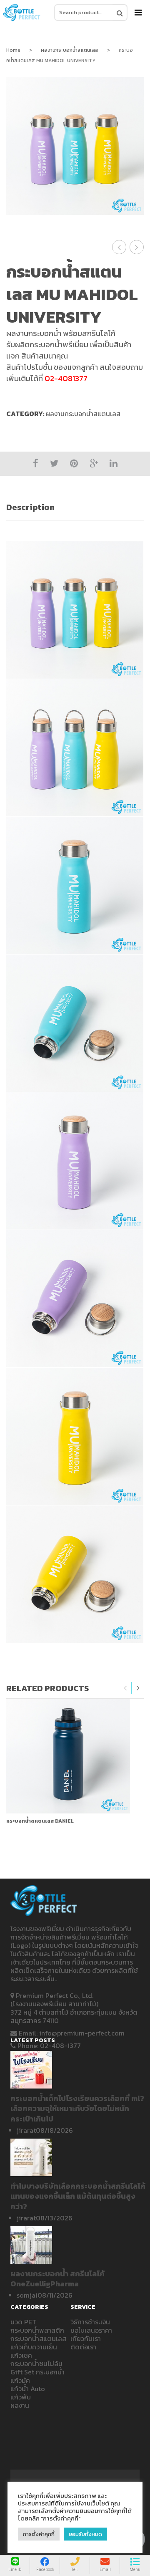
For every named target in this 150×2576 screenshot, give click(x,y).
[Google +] (94, 463)
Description (30, 507)
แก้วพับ (21, 2397)
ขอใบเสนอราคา (91, 2330)
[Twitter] (54, 463)
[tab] (75, 507)
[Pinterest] (74, 463)
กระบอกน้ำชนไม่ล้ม (36, 2364)
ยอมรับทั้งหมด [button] (85, 2534)
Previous (125, 1688)
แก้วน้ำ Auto (28, 2389)
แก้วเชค (21, 2355)
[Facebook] (36, 463)
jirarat (26, 2130)
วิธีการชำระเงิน (90, 2322)
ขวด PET (23, 2322)
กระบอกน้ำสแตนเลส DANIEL (40, 1821)
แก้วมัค (20, 2380)
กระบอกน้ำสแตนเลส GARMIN (137, 247)
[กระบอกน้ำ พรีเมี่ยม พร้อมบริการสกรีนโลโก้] (22, 13)
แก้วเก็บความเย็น (34, 2347)
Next (138, 1688)
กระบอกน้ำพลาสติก (37, 2330)
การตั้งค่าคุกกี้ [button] (39, 2534)
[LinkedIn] (114, 463)
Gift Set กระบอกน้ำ (37, 2372)
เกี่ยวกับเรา (86, 2339)
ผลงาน (20, 2405)
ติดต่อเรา (83, 2347)
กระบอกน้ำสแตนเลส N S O (119, 247)
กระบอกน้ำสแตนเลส (38, 2339)
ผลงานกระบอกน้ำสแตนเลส (70, 50)
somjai (27, 2295)
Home (13, 50)
